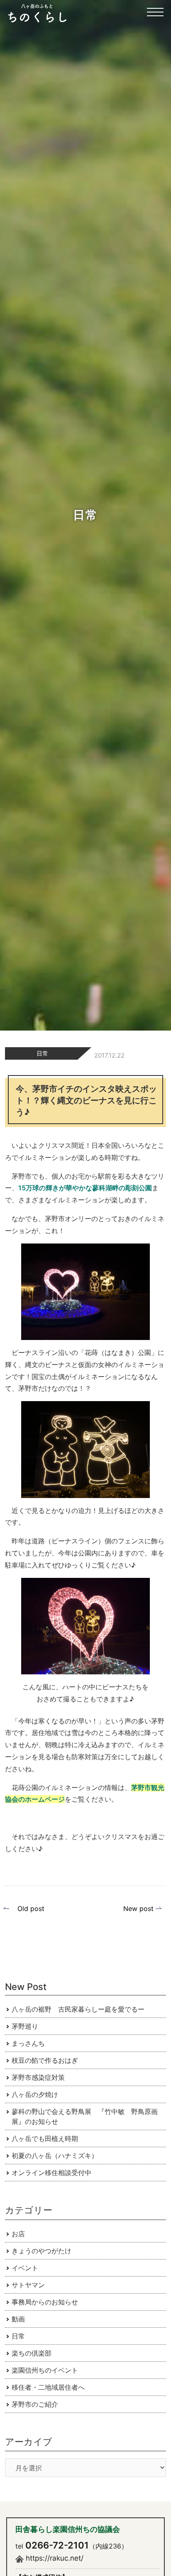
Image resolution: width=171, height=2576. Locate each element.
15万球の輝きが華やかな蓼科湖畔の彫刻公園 (85, 1188)
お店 (18, 2234)
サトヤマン (28, 2285)
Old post (31, 1909)
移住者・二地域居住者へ (48, 2387)
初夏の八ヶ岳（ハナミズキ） (55, 2156)
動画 (18, 2319)
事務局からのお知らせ (45, 2302)
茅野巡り (25, 2026)
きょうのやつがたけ (42, 2251)
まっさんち (28, 2043)
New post (138, 1909)
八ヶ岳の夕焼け (35, 2094)
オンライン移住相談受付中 (51, 2173)
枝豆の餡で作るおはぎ (45, 2060)
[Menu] (155, 17)
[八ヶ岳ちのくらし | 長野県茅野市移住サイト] (37, 13)
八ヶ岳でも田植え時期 (45, 2138)
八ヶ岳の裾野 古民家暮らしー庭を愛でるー (78, 2009)
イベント (25, 2268)
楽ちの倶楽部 (32, 2353)
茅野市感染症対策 (38, 2077)
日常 (42, 1053)
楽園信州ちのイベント (45, 2370)
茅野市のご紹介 (35, 2404)
